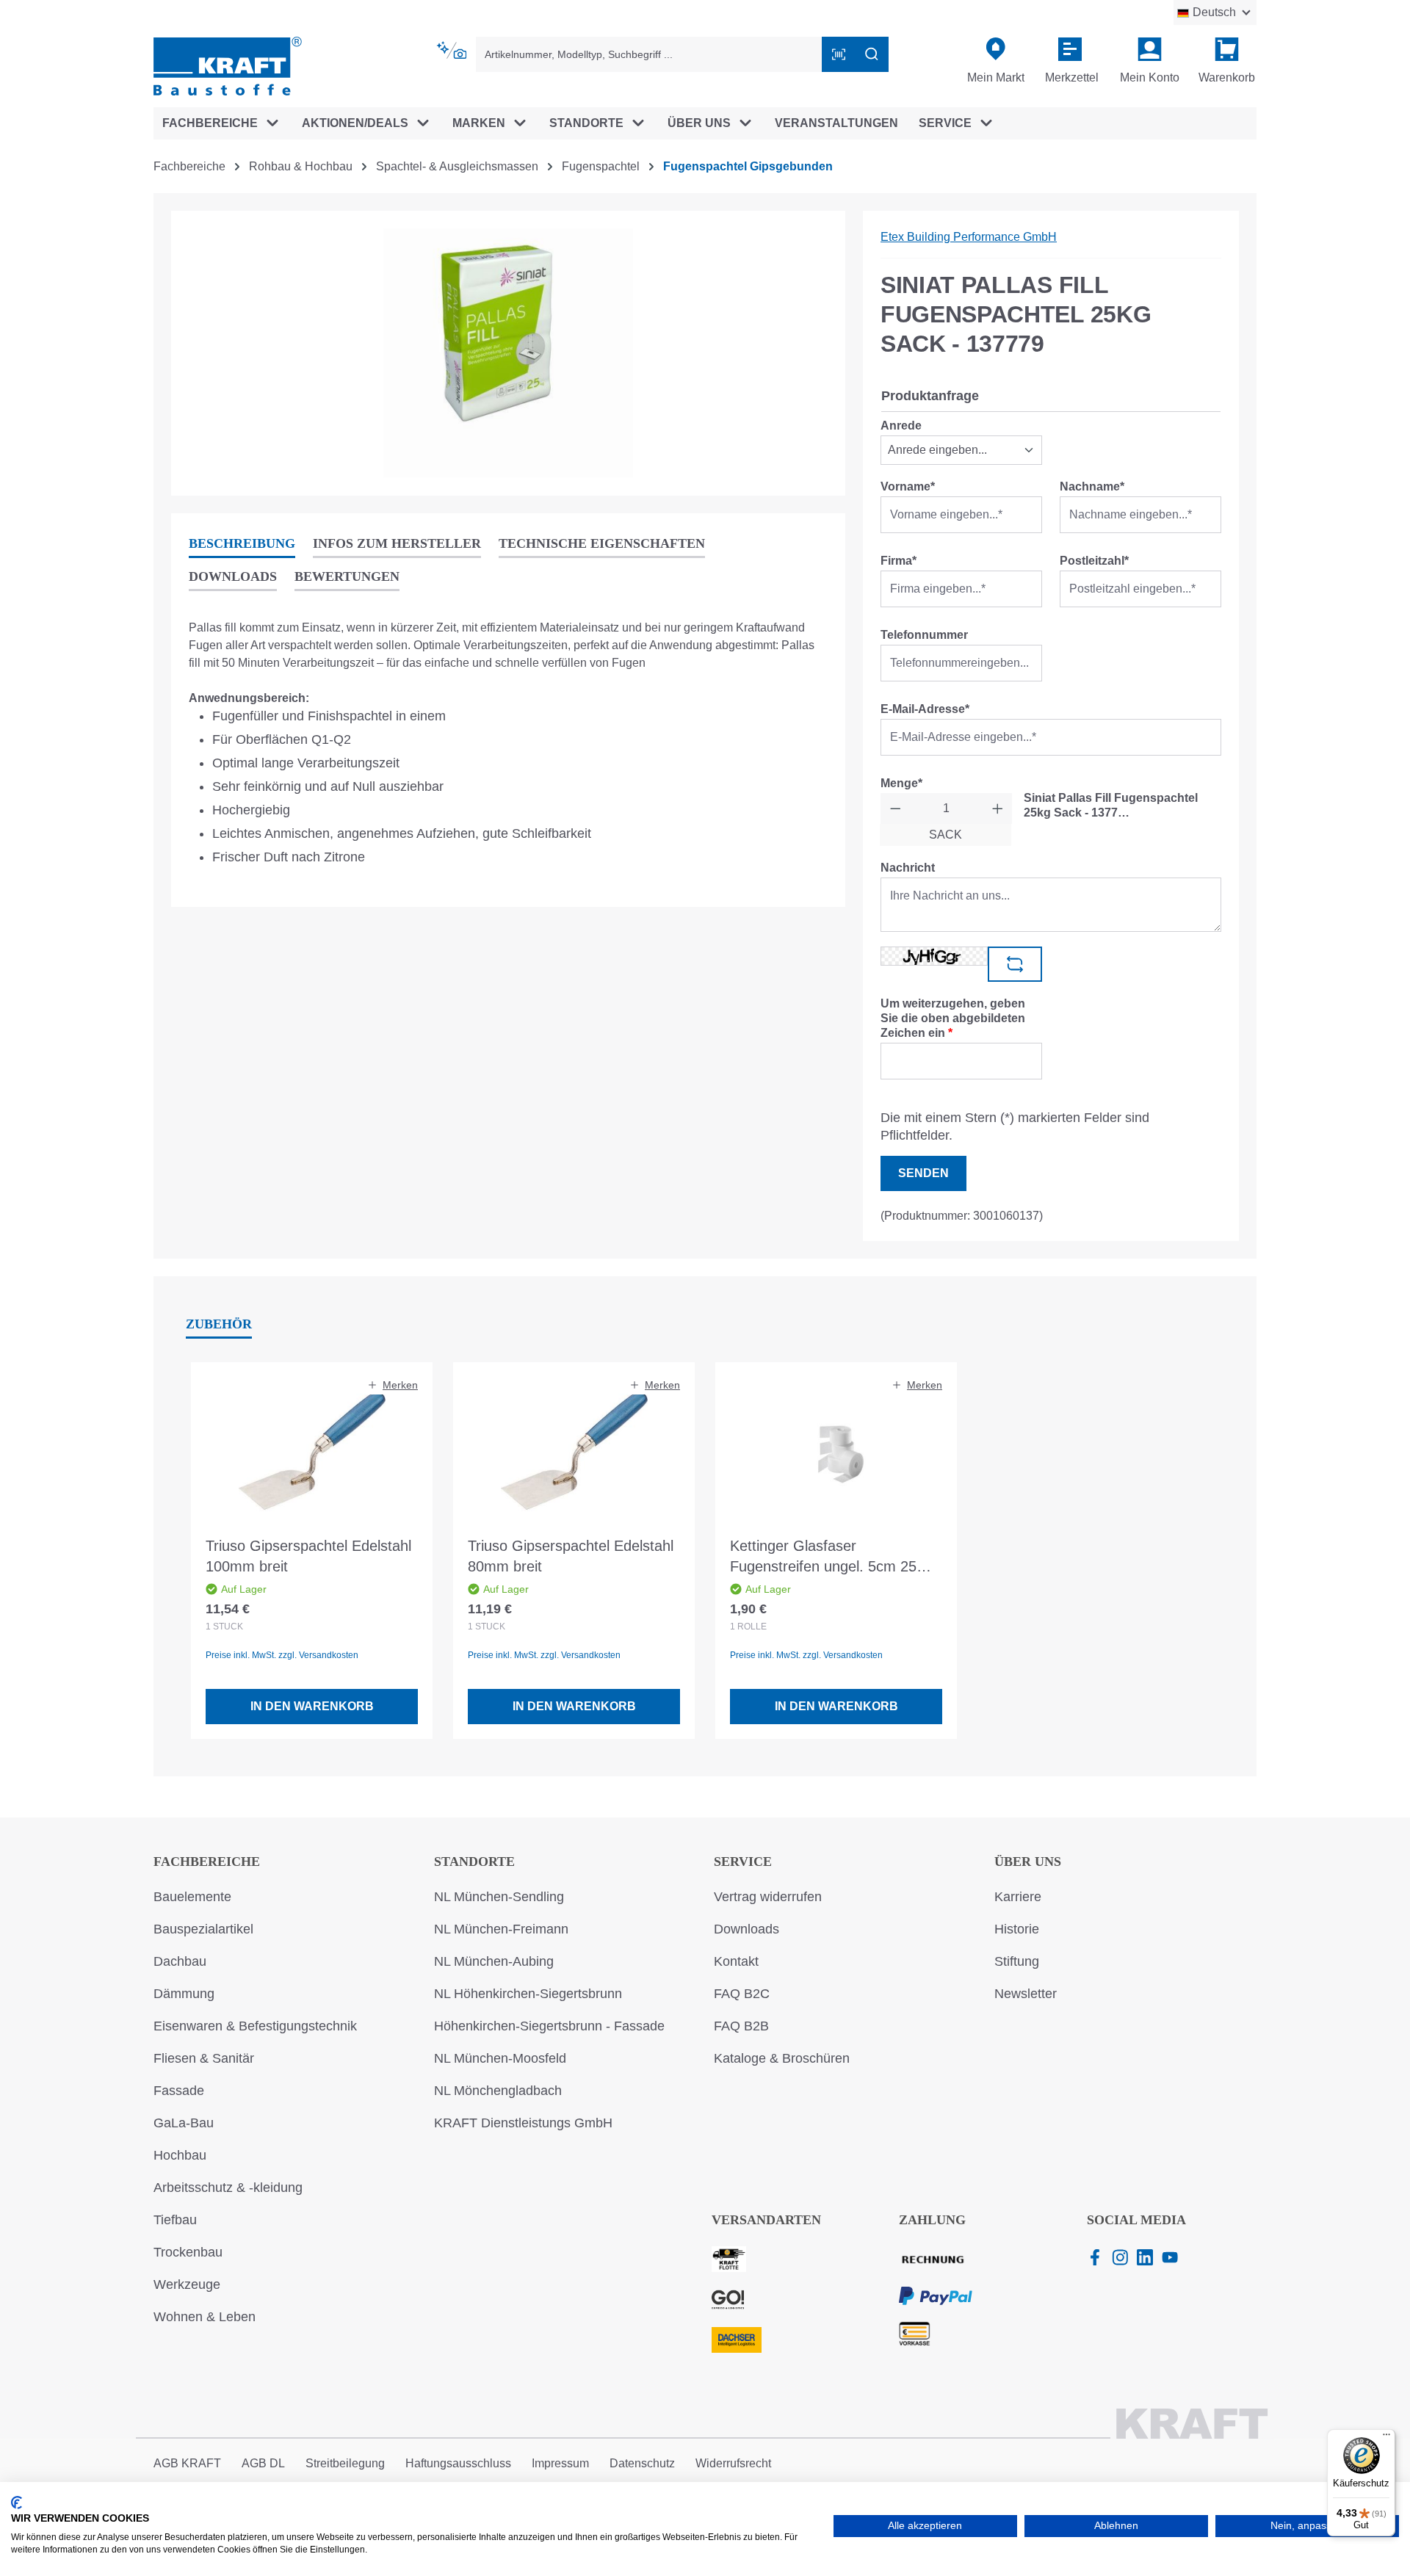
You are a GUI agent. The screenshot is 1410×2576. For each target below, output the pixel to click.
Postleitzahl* (1094, 561)
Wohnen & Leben (205, 2317)
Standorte (474, 1862)
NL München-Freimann (501, 1929)
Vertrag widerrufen (768, 1897)
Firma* (899, 561)
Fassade (179, 2091)
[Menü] (1386, 2438)
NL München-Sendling (499, 1897)
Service (743, 1862)
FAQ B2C (742, 1994)
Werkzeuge (187, 2284)
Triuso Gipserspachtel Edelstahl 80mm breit (571, 1556)
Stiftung (1017, 1961)
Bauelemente (192, 1897)
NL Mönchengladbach (498, 2091)
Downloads (746, 1929)
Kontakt (736, 1961)
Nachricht (908, 868)
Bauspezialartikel (203, 1929)
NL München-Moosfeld (500, 2058)
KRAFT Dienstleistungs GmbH (523, 2123)
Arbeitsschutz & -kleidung (228, 2188)
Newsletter (1026, 1994)
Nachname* (1092, 486)
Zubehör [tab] (219, 1324)
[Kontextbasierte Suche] (453, 51)
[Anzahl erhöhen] (998, 808)
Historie (1017, 1929)
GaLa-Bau (184, 2123)
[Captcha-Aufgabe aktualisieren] (1015, 964)
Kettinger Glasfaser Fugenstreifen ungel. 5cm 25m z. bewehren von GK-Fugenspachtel (829, 1557)
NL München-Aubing (494, 1961)
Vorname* (908, 486)
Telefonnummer (924, 635)
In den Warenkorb (312, 1706)
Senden (923, 1173)
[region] (508, 353)
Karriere (1018, 1897)
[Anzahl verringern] (896, 808)
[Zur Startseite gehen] (228, 65)
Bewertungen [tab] (347, 576)
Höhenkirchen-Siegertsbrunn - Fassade (549, 2026)
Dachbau (180, 1961)
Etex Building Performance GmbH (969, 237)
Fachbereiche (207, 1862)
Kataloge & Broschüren (782, 2058)
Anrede (901, 426)
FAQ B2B (741, 2026)
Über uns (1028, 1862)
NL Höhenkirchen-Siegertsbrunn (528, 1994)
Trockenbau (188, 2252)
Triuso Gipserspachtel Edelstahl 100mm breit (308, 1556)
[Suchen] (872, 54)
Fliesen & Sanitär (204, 2058)
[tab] (242, 544)
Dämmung (184, 1994)
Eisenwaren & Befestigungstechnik (255, 2026)
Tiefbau (175, 2220)
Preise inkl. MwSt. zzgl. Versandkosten (282, 1655)
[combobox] (649, 54)
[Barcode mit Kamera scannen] (839, 54)
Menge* (901, 783)
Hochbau (180, 2155)
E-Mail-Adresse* (925, 709)
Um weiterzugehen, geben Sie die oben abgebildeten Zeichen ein (953, 1018)
